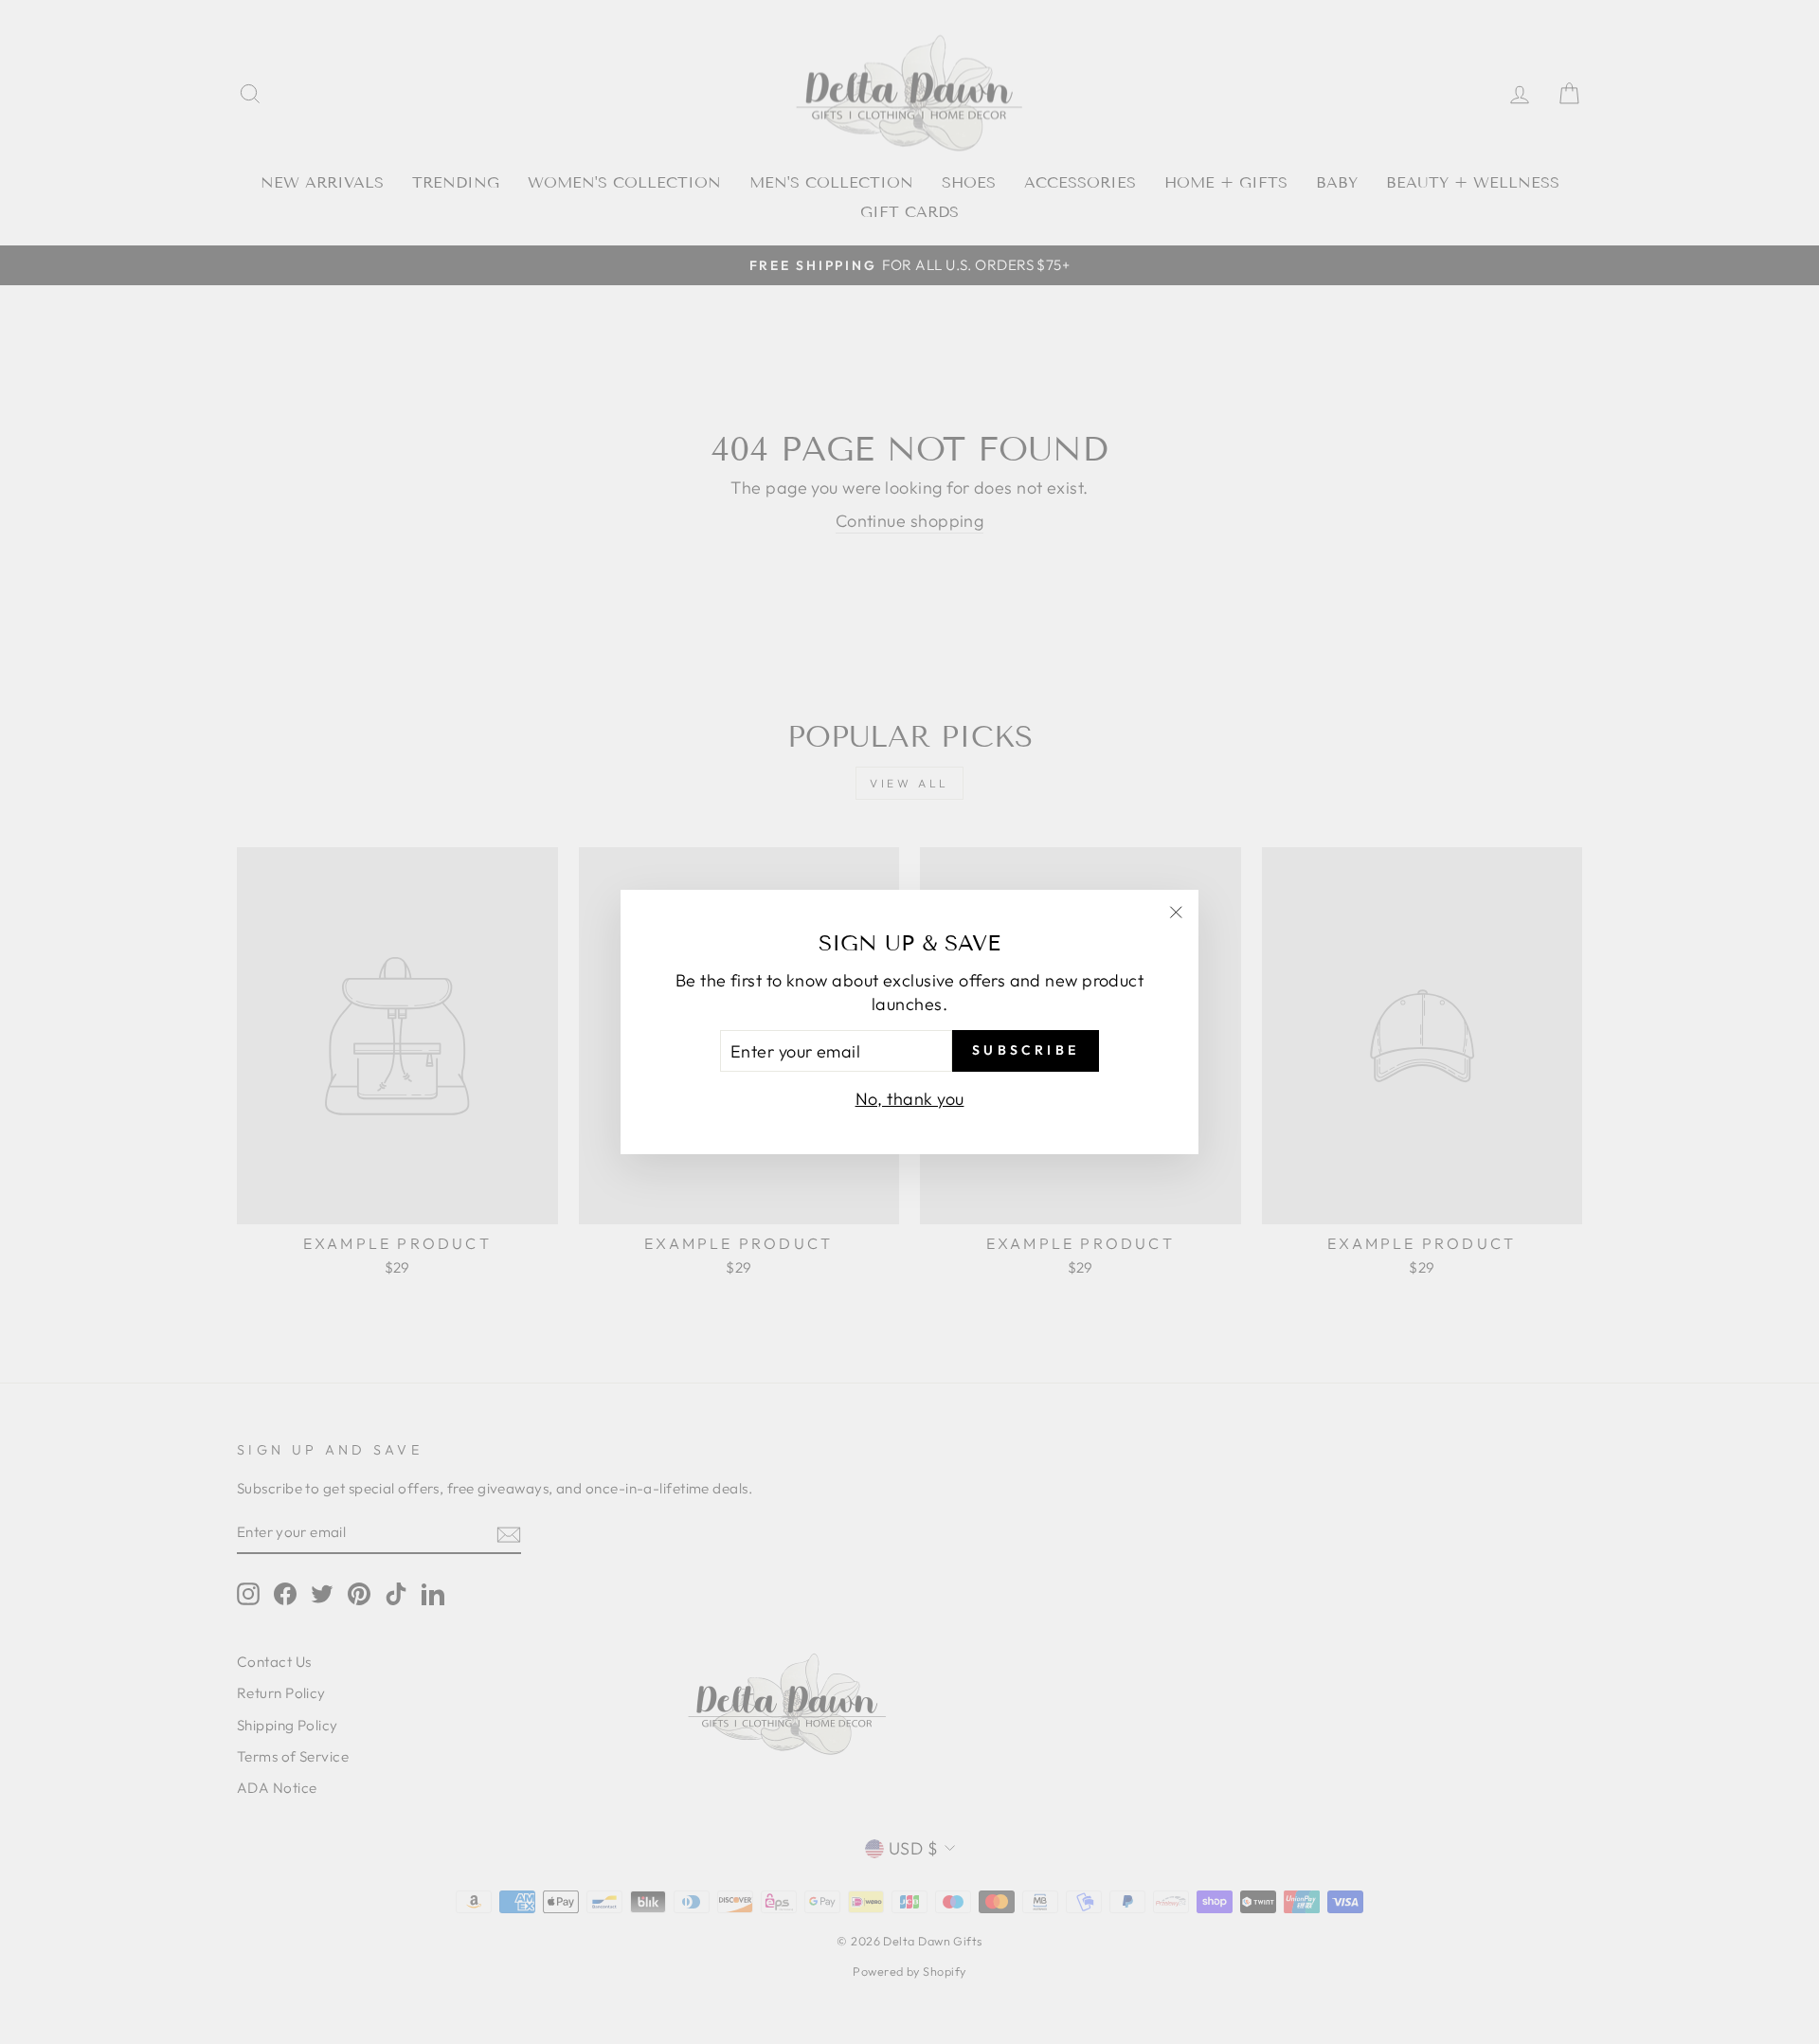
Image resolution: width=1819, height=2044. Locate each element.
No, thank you (910, 1099)
